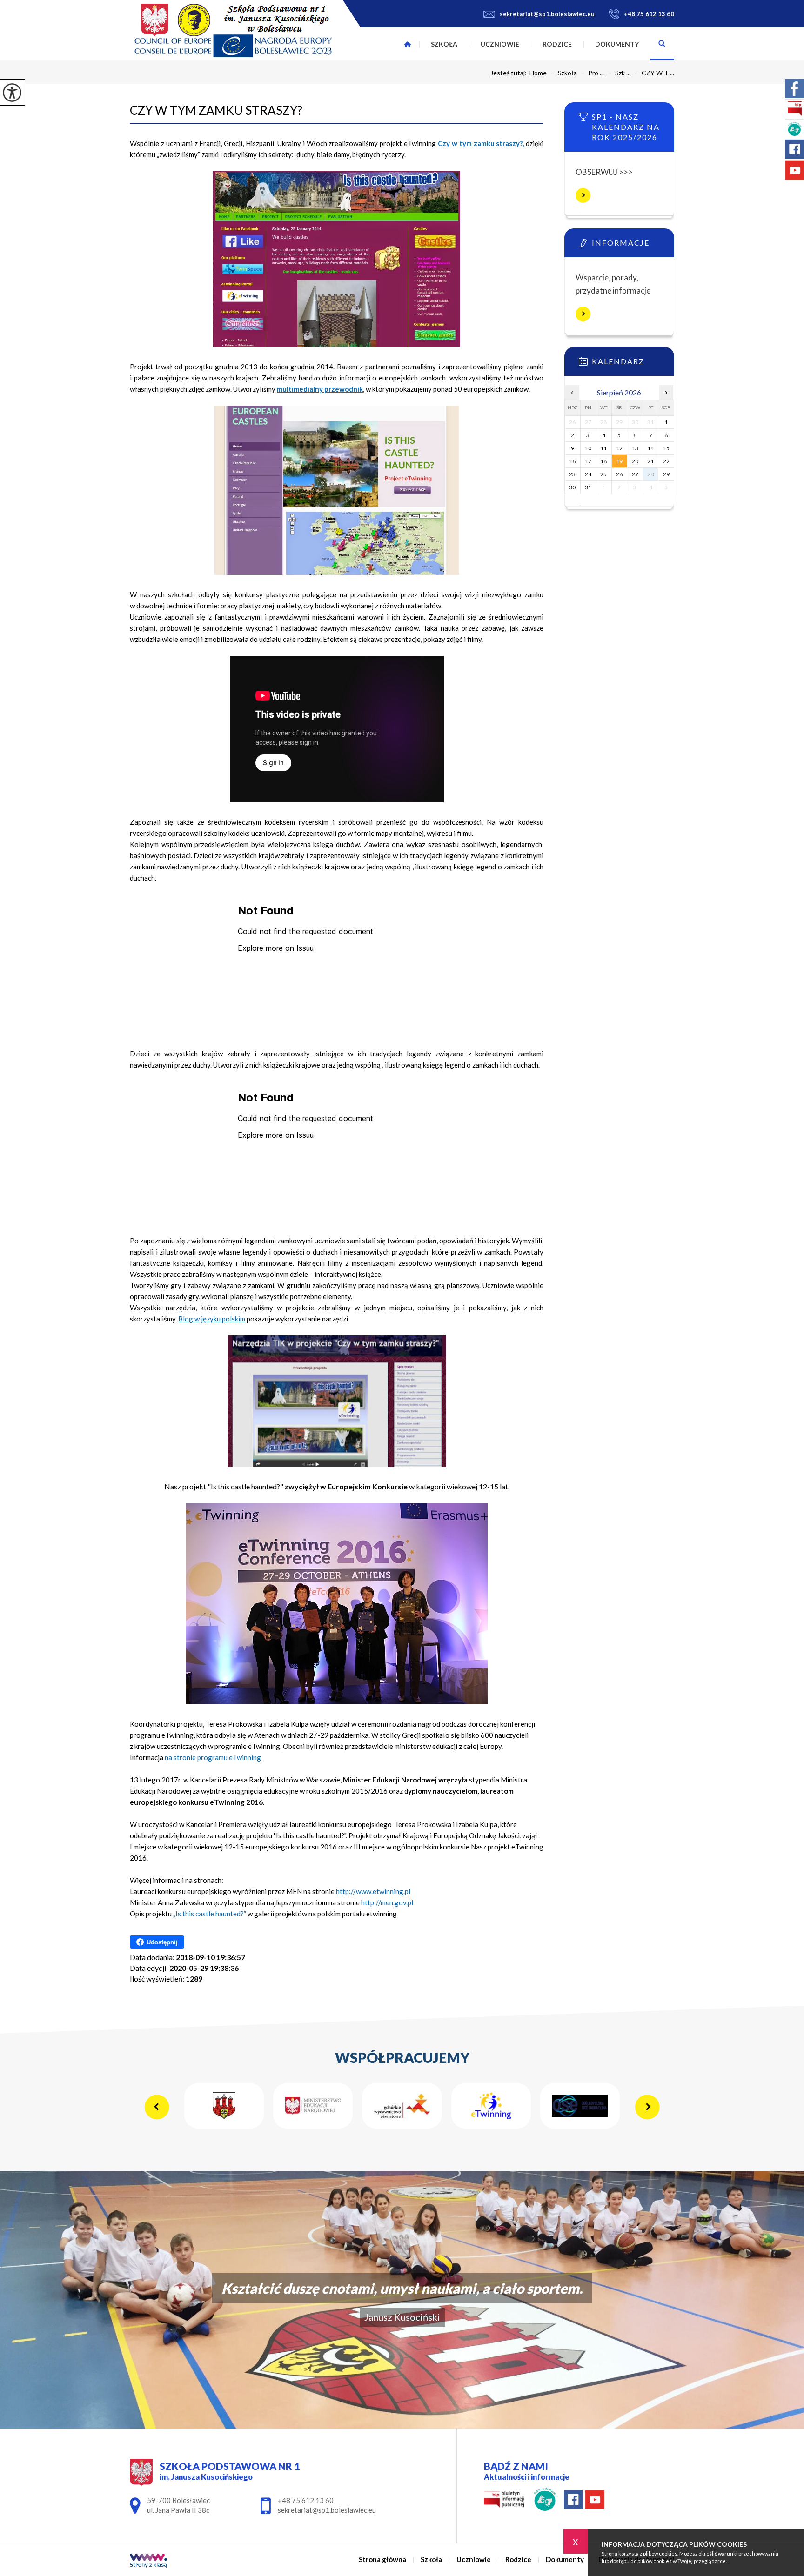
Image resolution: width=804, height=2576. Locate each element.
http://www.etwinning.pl (373, 1891)
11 (603, 448)
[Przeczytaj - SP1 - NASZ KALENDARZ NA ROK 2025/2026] (633, 120)
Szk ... (619, 73)
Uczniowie (500, 44)
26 (619, 474)
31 (588, 487)
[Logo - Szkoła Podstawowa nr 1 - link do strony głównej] (233, 30)
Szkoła (444, 44)
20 (635, 461)
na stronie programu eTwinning (213, 1757)
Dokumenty (617, 44)
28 (650, 474)
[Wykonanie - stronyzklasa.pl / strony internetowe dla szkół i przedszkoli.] (148, 2561)
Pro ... (592, 73)
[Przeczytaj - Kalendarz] (633, 364)
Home (538, 73)
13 (635, 448)
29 (666, 474)
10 (588, 448)
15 (666, 448)
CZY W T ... (654, 73)
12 (619, 448)
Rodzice (557, 44)
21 (650, 461)
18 (603, 461)
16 (572, 461)
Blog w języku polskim (212, 1319)
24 (588, 474)
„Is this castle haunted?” (210, 1914)
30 (572, 487)
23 (572, 474)
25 (603, 474)
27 (635, 474)
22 (666, 461)
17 (588, 461)
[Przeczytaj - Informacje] (633, 246)
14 (650, 448)
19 (619, 461)
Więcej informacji (583, 195)
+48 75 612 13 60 (649, 14)
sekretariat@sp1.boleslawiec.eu (547, 14)
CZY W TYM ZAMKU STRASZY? (216, 110)
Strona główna (408, 44)
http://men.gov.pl (387, 1902)
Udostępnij (162, 1942)
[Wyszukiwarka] (662, 44)
